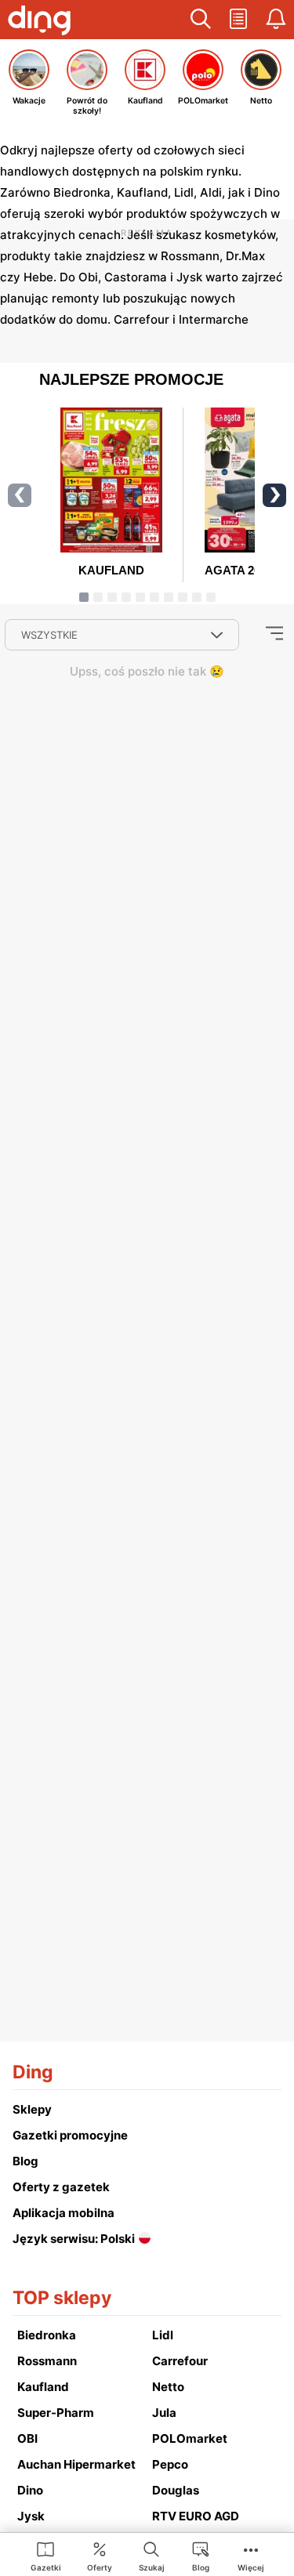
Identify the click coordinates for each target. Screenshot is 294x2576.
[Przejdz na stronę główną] (39, 22)
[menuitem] (46, 2556)
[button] (201, 20)
